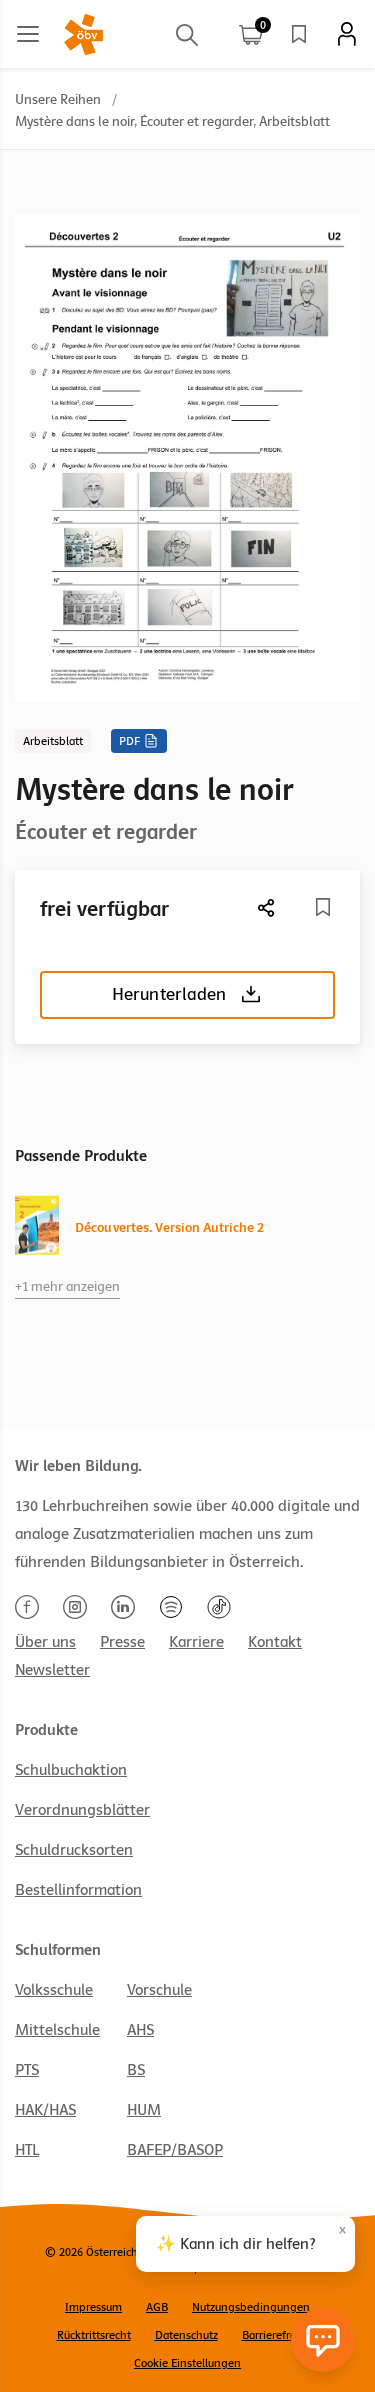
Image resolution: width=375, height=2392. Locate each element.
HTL (27, 2150)
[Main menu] (28, 34)
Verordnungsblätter (82, 1810)
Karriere (196, 1642)
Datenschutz (186, 2335)
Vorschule (159, 1990)
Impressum (93, 2307)
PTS (27, 2070)
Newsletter (52, 1670)
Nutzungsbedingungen (251, 2307)
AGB (157, 2307)
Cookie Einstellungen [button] (187, 2363)
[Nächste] (267, 907)
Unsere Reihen (58, 99)
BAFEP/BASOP (175, 2150)
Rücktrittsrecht (94, 2335)
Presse (122, 1642)
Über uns (45, 1642)
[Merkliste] (299, 34)
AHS (140, 2030)
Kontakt (275, 1642)
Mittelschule (57, 2030)
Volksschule (54, 1990)
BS (136, 2070)
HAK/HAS (45, 2110)
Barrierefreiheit (280, 2335)
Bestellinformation (78, 1890)
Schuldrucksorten (74, 1850)
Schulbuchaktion (71, 1770)
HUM (144, 2110)
